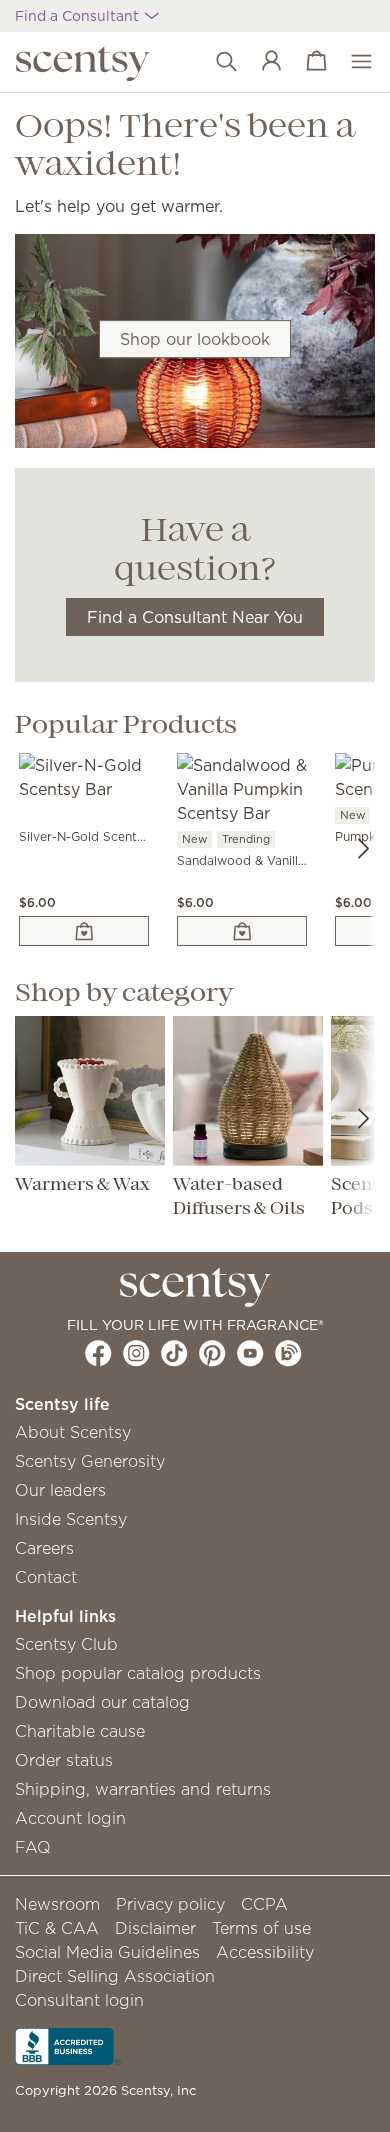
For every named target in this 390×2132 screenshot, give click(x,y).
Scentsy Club (66, 1644)
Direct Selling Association (115, 1976)
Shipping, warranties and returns (143, 1789)
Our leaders (60, 1490)
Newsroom (57, 1904)
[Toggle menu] (351, 62)
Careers (44, 1548)
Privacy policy (170, 1904)
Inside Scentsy (71, 1519)
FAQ (33, 1847)
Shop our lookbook (195, 339)
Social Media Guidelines (107, 1952)
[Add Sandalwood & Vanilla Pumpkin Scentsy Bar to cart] (242, 931)
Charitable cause (80, 1731)
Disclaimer (155, 1928)
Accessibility (265, 1952)
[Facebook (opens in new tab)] (98, 1353)
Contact (46, 1577)
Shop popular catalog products (138, 1673)
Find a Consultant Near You (195, 617)
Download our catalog (102, 1702)
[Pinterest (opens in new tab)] (212, 1353)
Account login (70, 1818)
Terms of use (261, 1928)
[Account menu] (261, 62)
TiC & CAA (57, 1928)
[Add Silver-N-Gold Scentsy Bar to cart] (84, 931)
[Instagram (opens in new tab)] (136, 1353)
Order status (64, 1760)
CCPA (264, 1904)
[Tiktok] (174, 1353)
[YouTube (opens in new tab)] (250, 1353)
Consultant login (79, 2000)
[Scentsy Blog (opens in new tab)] (288, 1353)
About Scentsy (73, 1432)
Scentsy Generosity (90, 1461)
